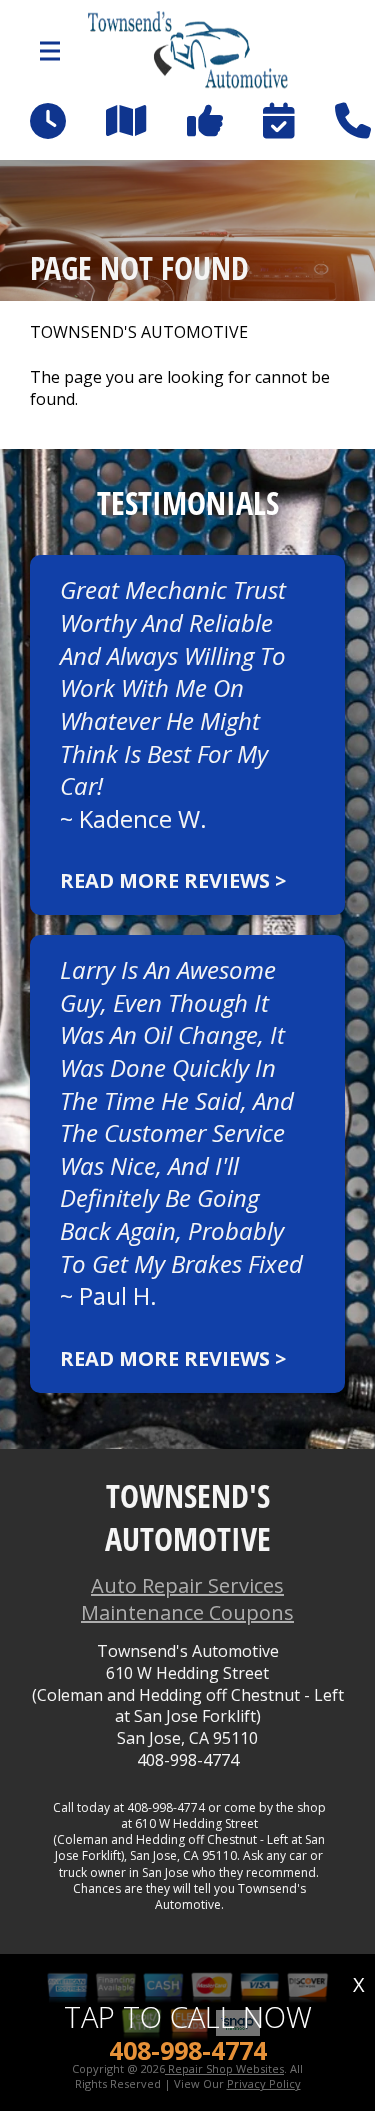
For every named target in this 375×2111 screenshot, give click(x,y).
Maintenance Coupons (187, 1612)
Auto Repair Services (187, 1585)
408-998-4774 (188, 1760)
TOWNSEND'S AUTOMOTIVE (139, 332)
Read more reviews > (173, 880)
